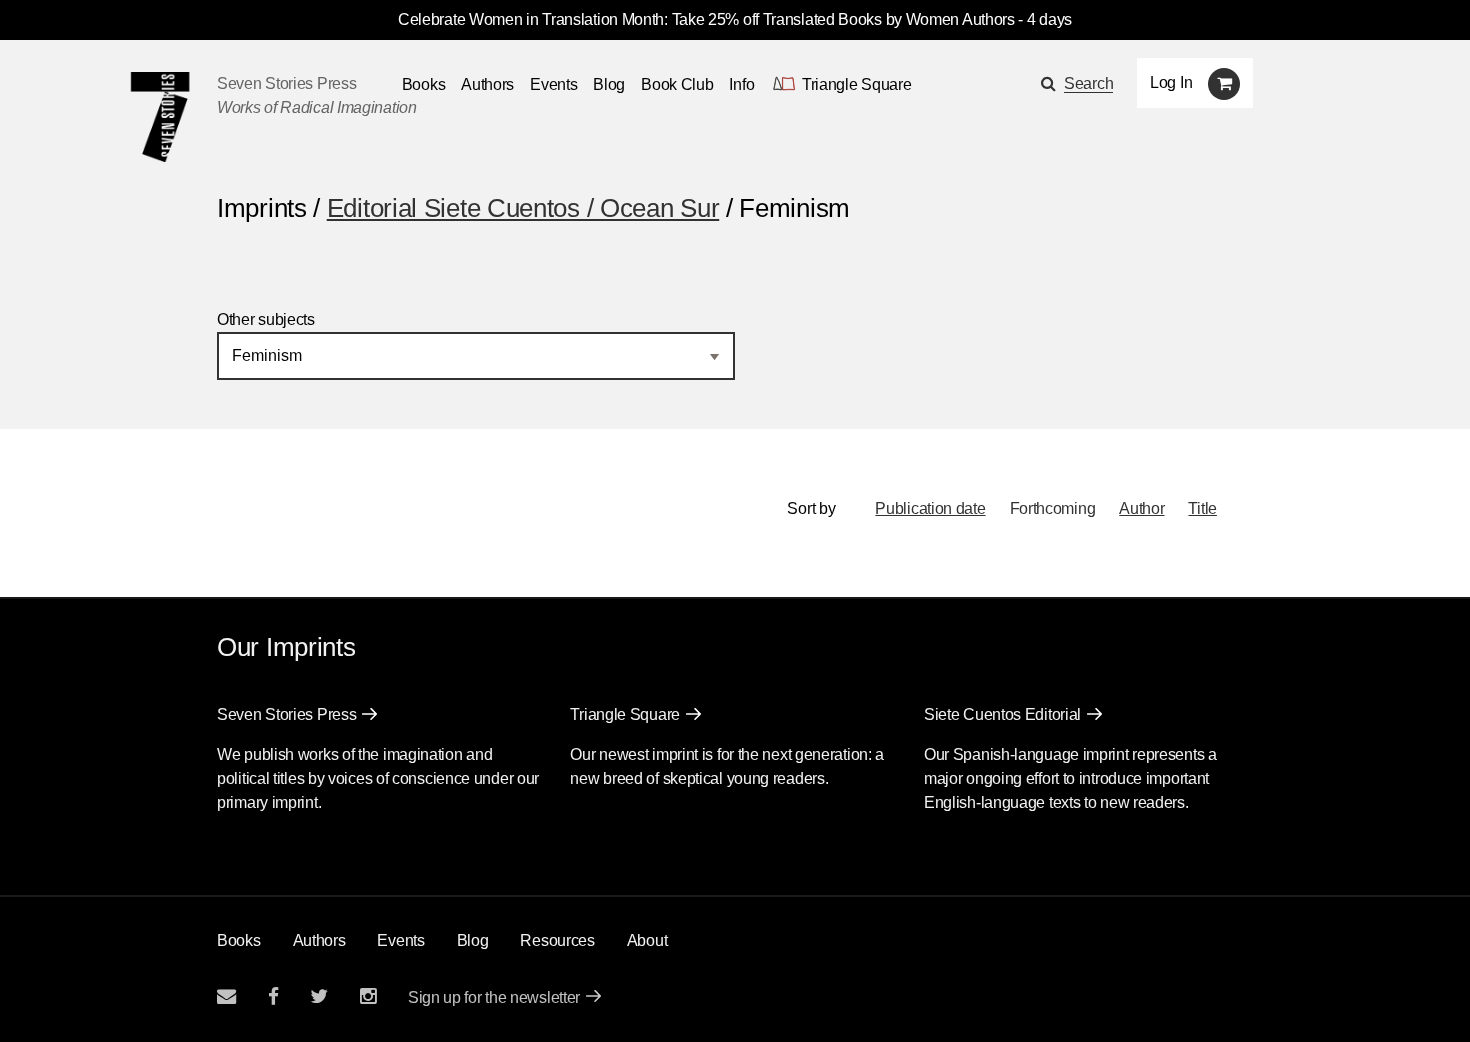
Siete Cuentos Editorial (1002, 714)
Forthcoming (1053, 508)
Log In (1171, 82)
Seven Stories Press (286, 83)
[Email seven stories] (226, 996)
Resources (557, 940)
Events (553, 84)
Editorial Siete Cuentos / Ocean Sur (523, 208)
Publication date (930, 508)
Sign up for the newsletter (494, 997)
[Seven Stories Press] (160, 117)
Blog (609, 84)
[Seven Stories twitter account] (319, 996)
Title (1202, 508)
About (647, 940)
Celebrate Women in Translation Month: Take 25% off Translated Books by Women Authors (706, 19)
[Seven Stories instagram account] (368, 996)
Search (1088, 83)
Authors (487, 84)
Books (239, 940)
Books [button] (424, 84)
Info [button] (741, 84)
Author (1141, 508)
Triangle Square (625, 714)
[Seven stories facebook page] (273, 996)
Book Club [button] (677, 84)
